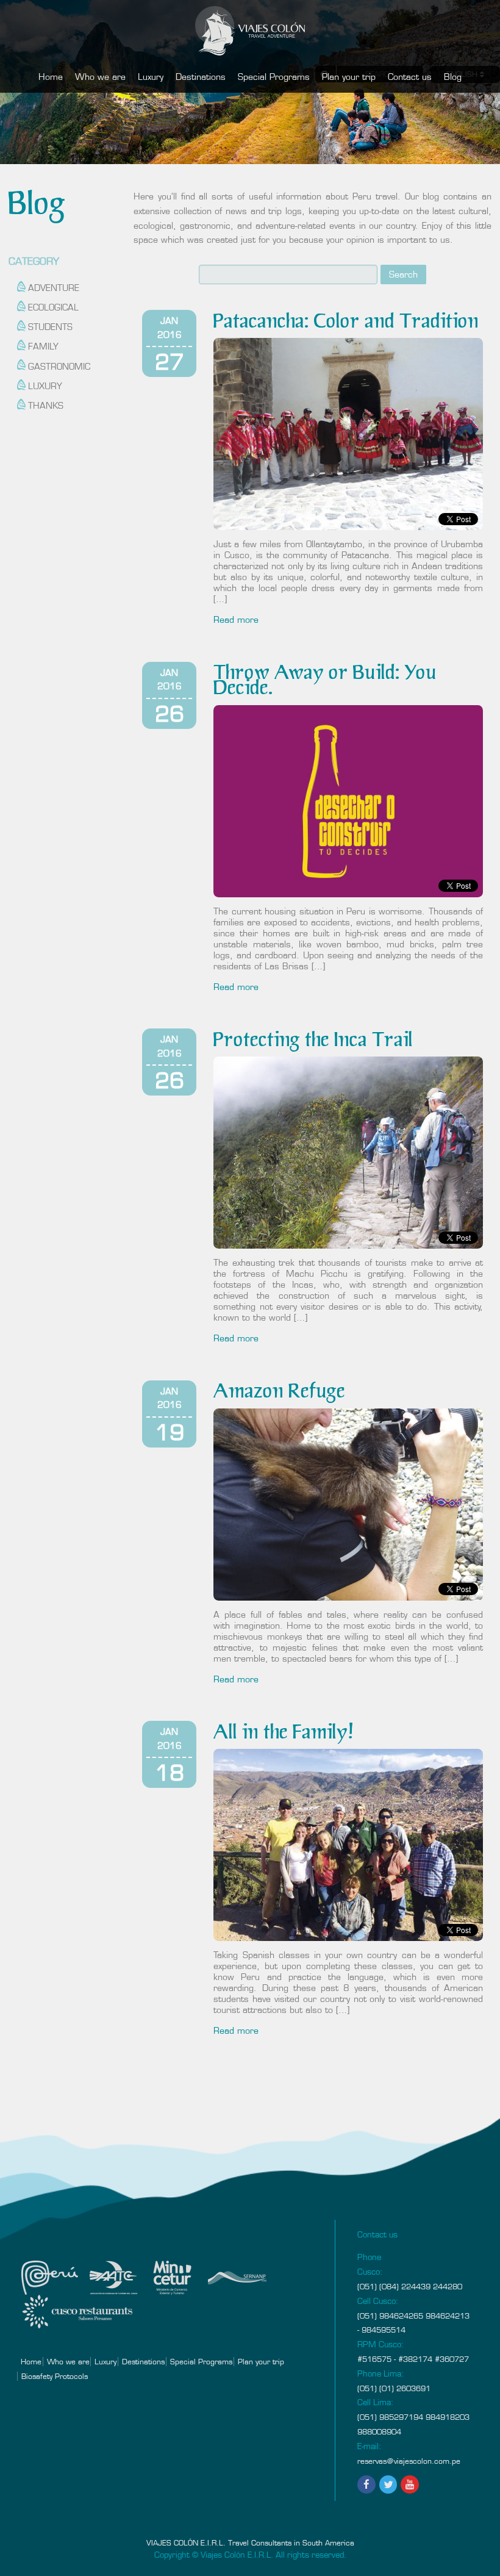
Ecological (53, 307)
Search (403, 274)
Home (51, 77)
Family (43, 346)
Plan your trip (349, 77)
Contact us (410, 77)
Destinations (201, 77)
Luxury (151, 77)
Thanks (46, 406)
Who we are (100, 77)
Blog (453, 77)
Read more (236, 620)
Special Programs (274, 77)
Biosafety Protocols (55, 2376)
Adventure (54, 288)
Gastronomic (59, 367)
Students (50, 327)
